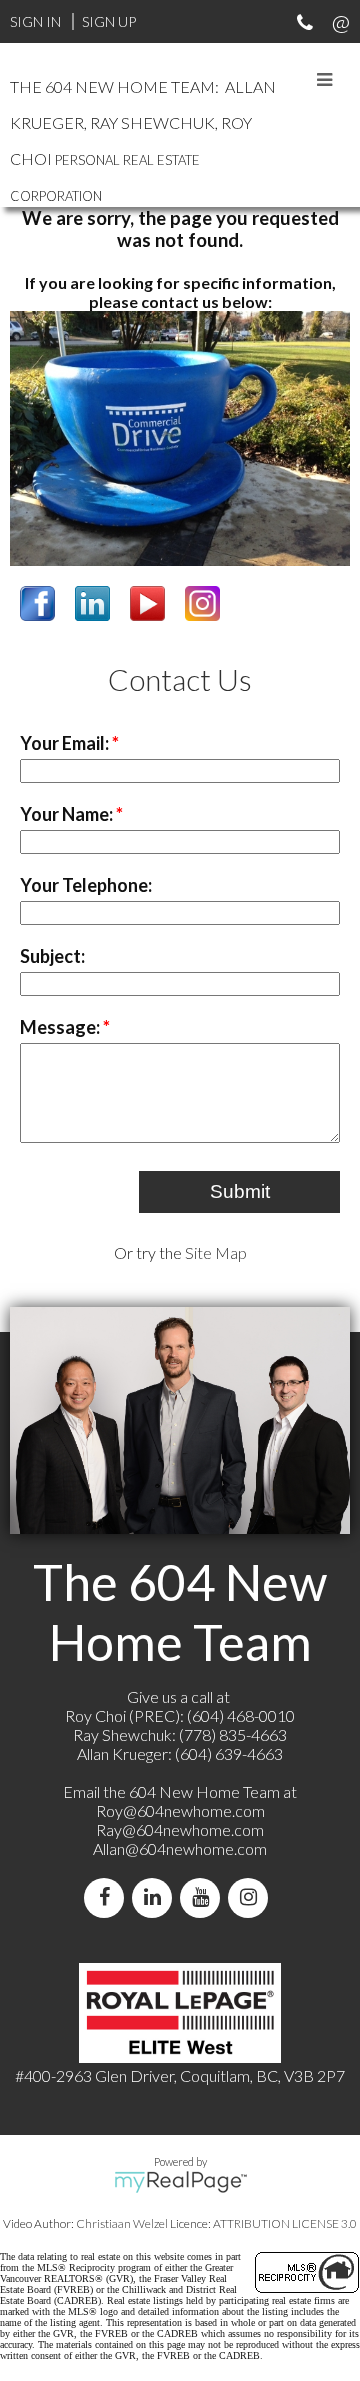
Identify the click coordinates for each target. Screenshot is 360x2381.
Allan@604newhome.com (180, 1848)
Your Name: (68, 814)
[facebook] (108, 1897)
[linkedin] (156, 1897)
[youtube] (204, 1897)
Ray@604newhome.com (180, 1829)
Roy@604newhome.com (180, 1810)
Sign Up (109, 21)
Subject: (52, 956)
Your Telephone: (86, 885)
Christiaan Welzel (122, 2223)
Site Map (216, 1252)
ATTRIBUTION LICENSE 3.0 (285, 2223)
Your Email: (66, 743)
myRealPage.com (180, 2182)
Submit (240, 1191)
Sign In (35, 21)
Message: (61, 1027)
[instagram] (252, 1897)
